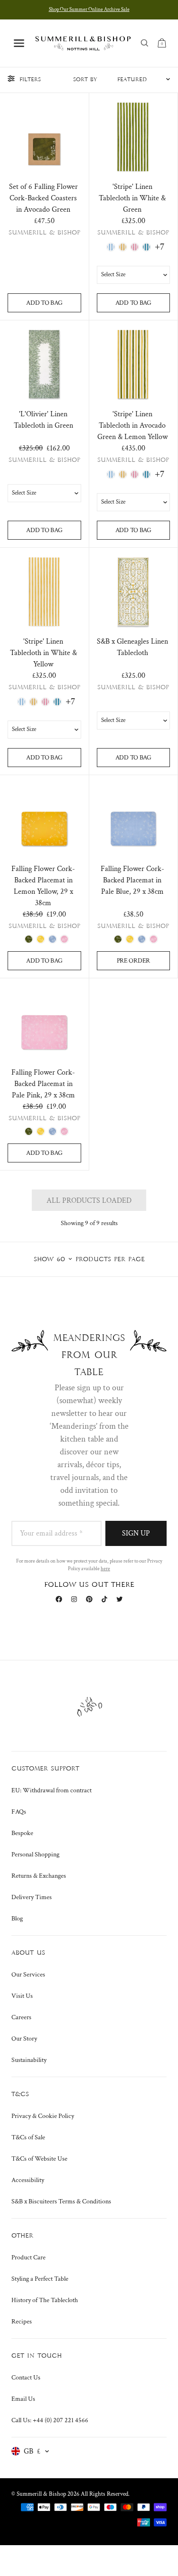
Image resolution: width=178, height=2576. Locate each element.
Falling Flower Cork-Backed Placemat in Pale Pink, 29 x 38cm (43, 1084)
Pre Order (133, 961)
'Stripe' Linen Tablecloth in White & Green (132, 198)
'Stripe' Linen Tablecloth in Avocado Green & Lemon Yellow (132, 426)
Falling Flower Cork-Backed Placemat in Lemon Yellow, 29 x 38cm (43, 886)
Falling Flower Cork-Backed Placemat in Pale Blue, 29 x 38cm (132, 880)
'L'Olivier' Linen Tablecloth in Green (43, 420)
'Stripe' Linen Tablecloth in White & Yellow (43, 653)
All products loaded (89, 1201)
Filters (30, 80)
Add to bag (44, 303)
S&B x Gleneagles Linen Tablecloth (132, 647)
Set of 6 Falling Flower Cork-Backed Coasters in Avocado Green (43, 198)
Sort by (85, 80)
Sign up (136, 1533)
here (105, 1569)
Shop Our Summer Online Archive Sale (89, 9)
